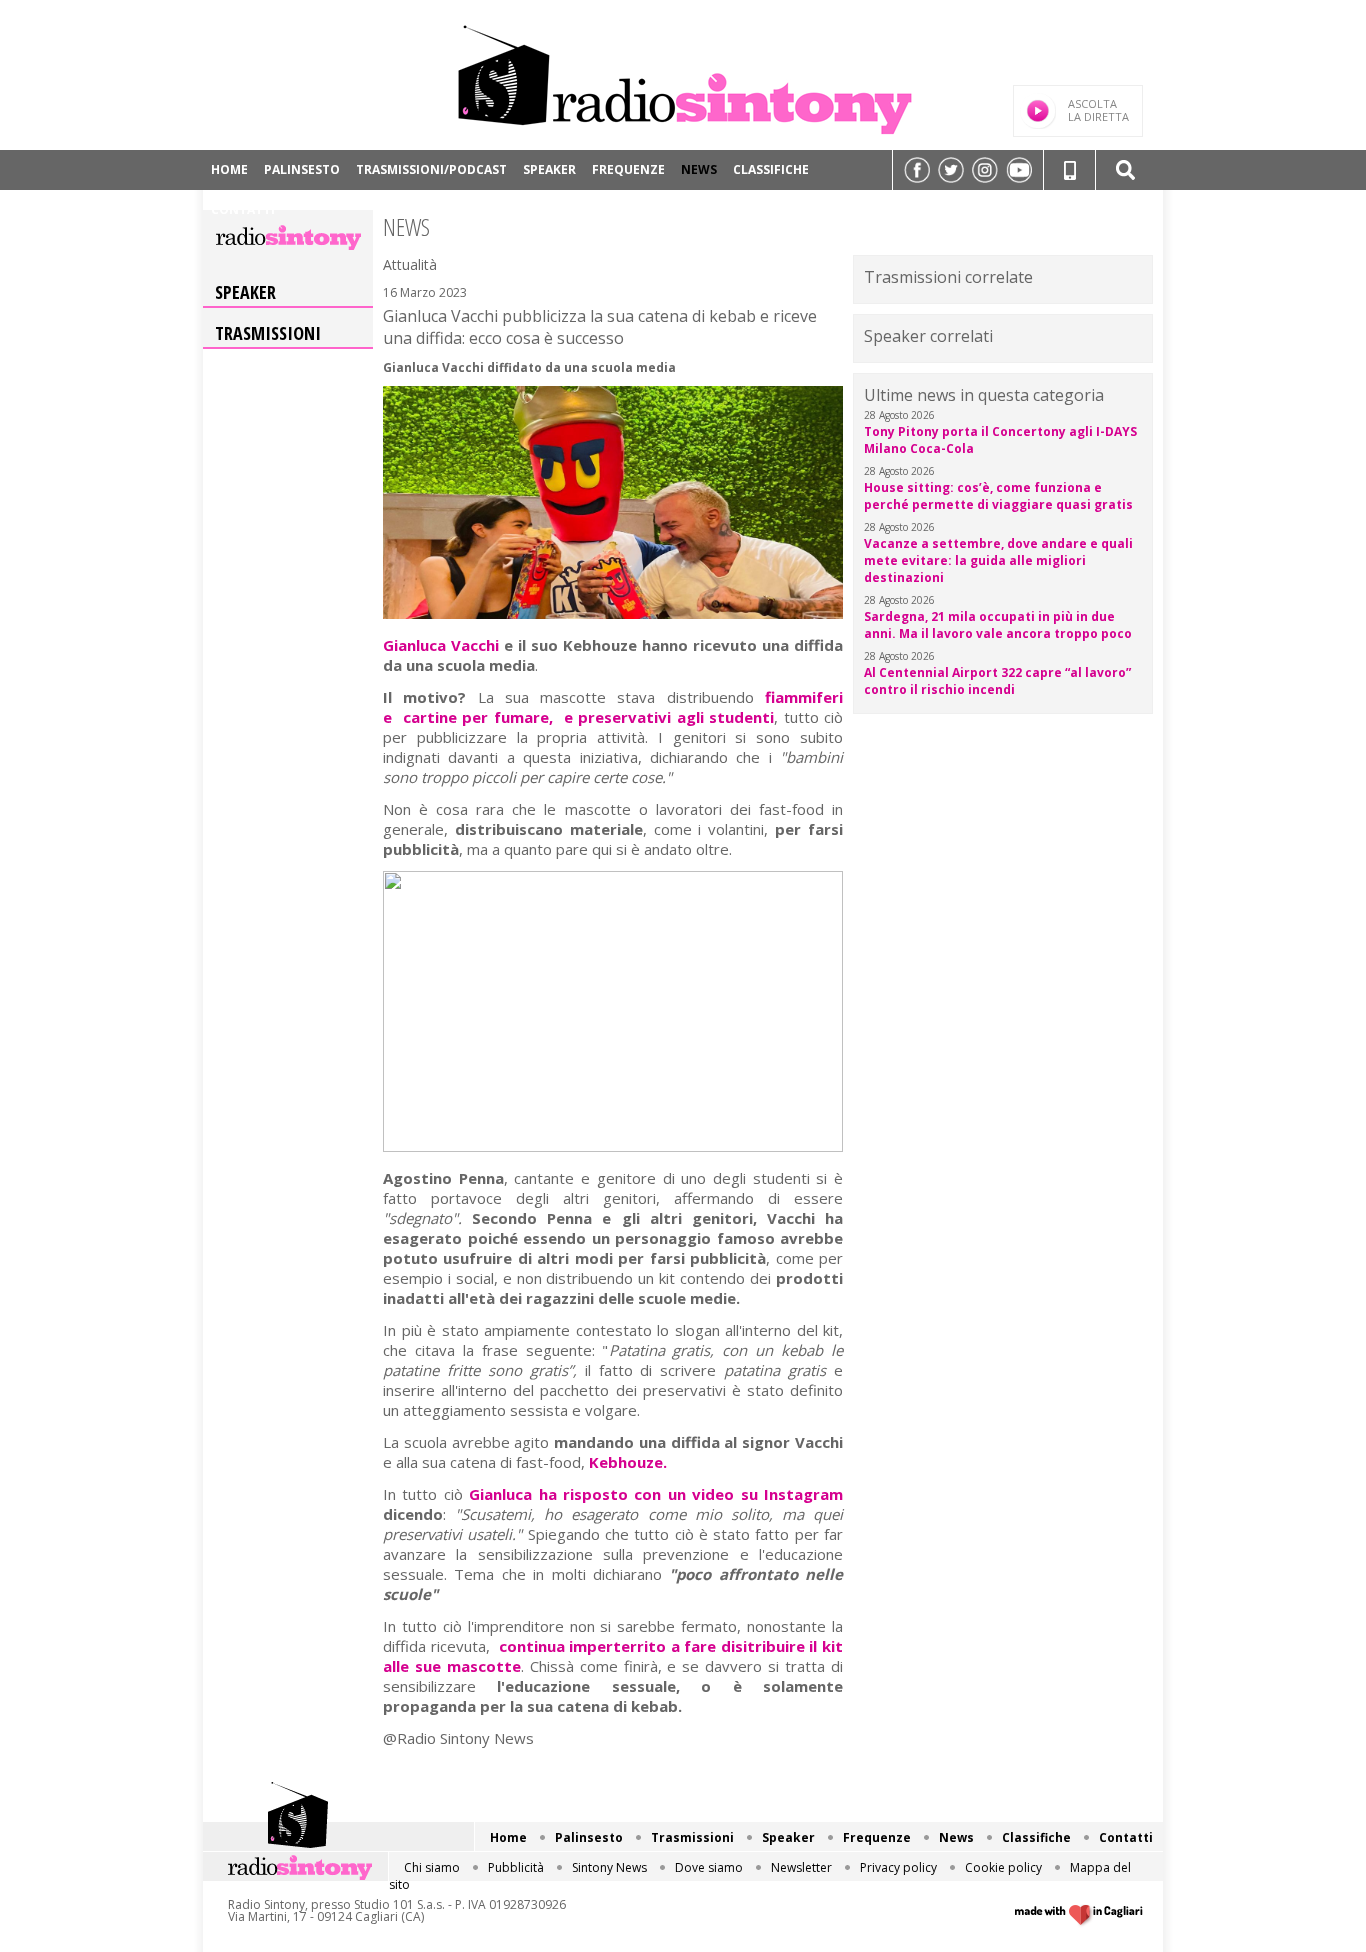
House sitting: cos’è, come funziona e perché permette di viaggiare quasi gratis (998, 496)
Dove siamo (709, 1867)
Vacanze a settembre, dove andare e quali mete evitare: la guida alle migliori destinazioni (998, 560)
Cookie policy (1003, 1867)
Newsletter (801, 1867)
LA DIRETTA (1098, 110)
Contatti (243, 209)
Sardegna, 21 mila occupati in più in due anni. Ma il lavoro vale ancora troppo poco (998, 625)
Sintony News (609, 1867)
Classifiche (771, 169)
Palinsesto (302, 169)
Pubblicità (516, 1867)
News (699, 169)
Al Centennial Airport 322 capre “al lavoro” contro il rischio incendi (997, 681)
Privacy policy (898, 1867)
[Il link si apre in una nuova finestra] (917, 170)
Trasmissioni (268, 333)
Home (229, 169)
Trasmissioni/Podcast (431, 169)
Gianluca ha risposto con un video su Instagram (656, 1494)
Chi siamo (432, 1867)
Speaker (549, 169)
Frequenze (628, 169)
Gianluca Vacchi (441, 645)
